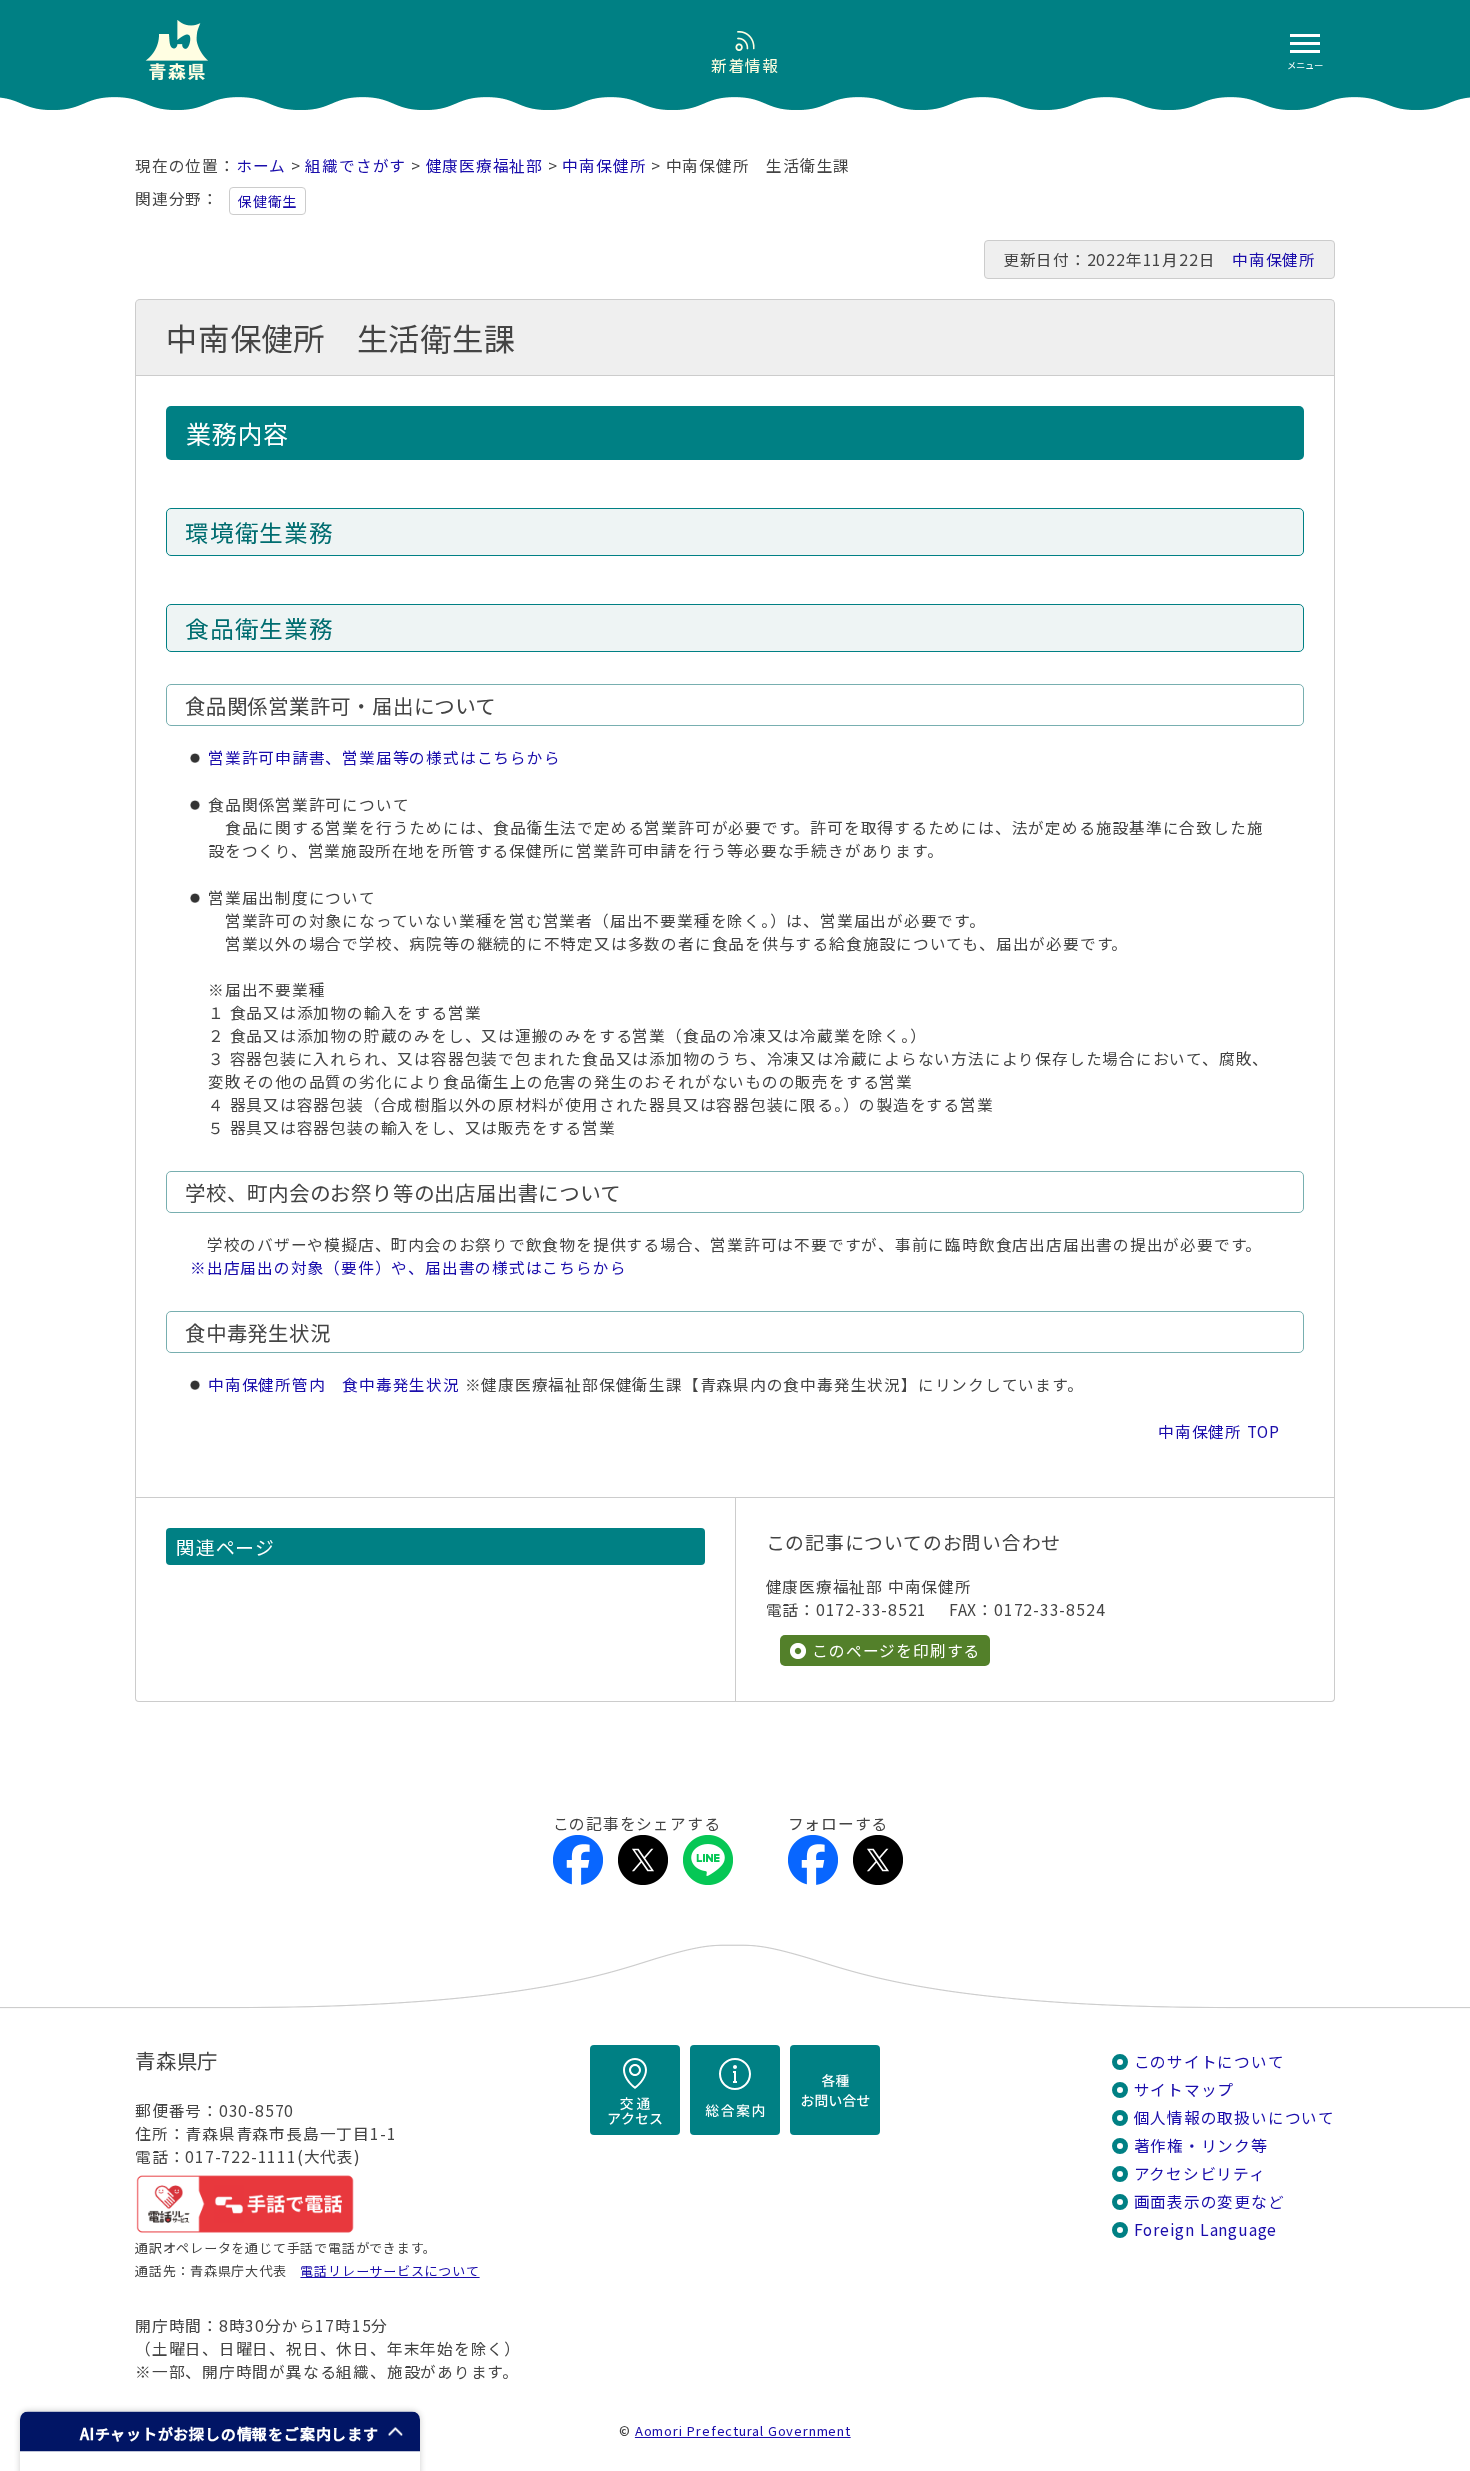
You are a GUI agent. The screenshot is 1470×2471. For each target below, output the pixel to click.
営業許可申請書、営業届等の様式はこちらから (384, 757)
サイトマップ (1184, 2089)
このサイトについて (1209, 2061)
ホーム (261, 165)
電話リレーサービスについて (389, 2270)
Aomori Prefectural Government (743, 2430)
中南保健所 (604, 165)
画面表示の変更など (1209, 2201)
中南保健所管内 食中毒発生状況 (334, 1384)
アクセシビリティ (1200, 2173)
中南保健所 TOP (1219, 1431)
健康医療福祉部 (485, 165)
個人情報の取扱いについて (1234, 2117)
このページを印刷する (896, 1650)
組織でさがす (355, 165)
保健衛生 (267, 201)
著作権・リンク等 (1201, 2145)
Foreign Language (1206, 2229)
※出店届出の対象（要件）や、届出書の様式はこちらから (408, 1267)
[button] (220, 2431)
